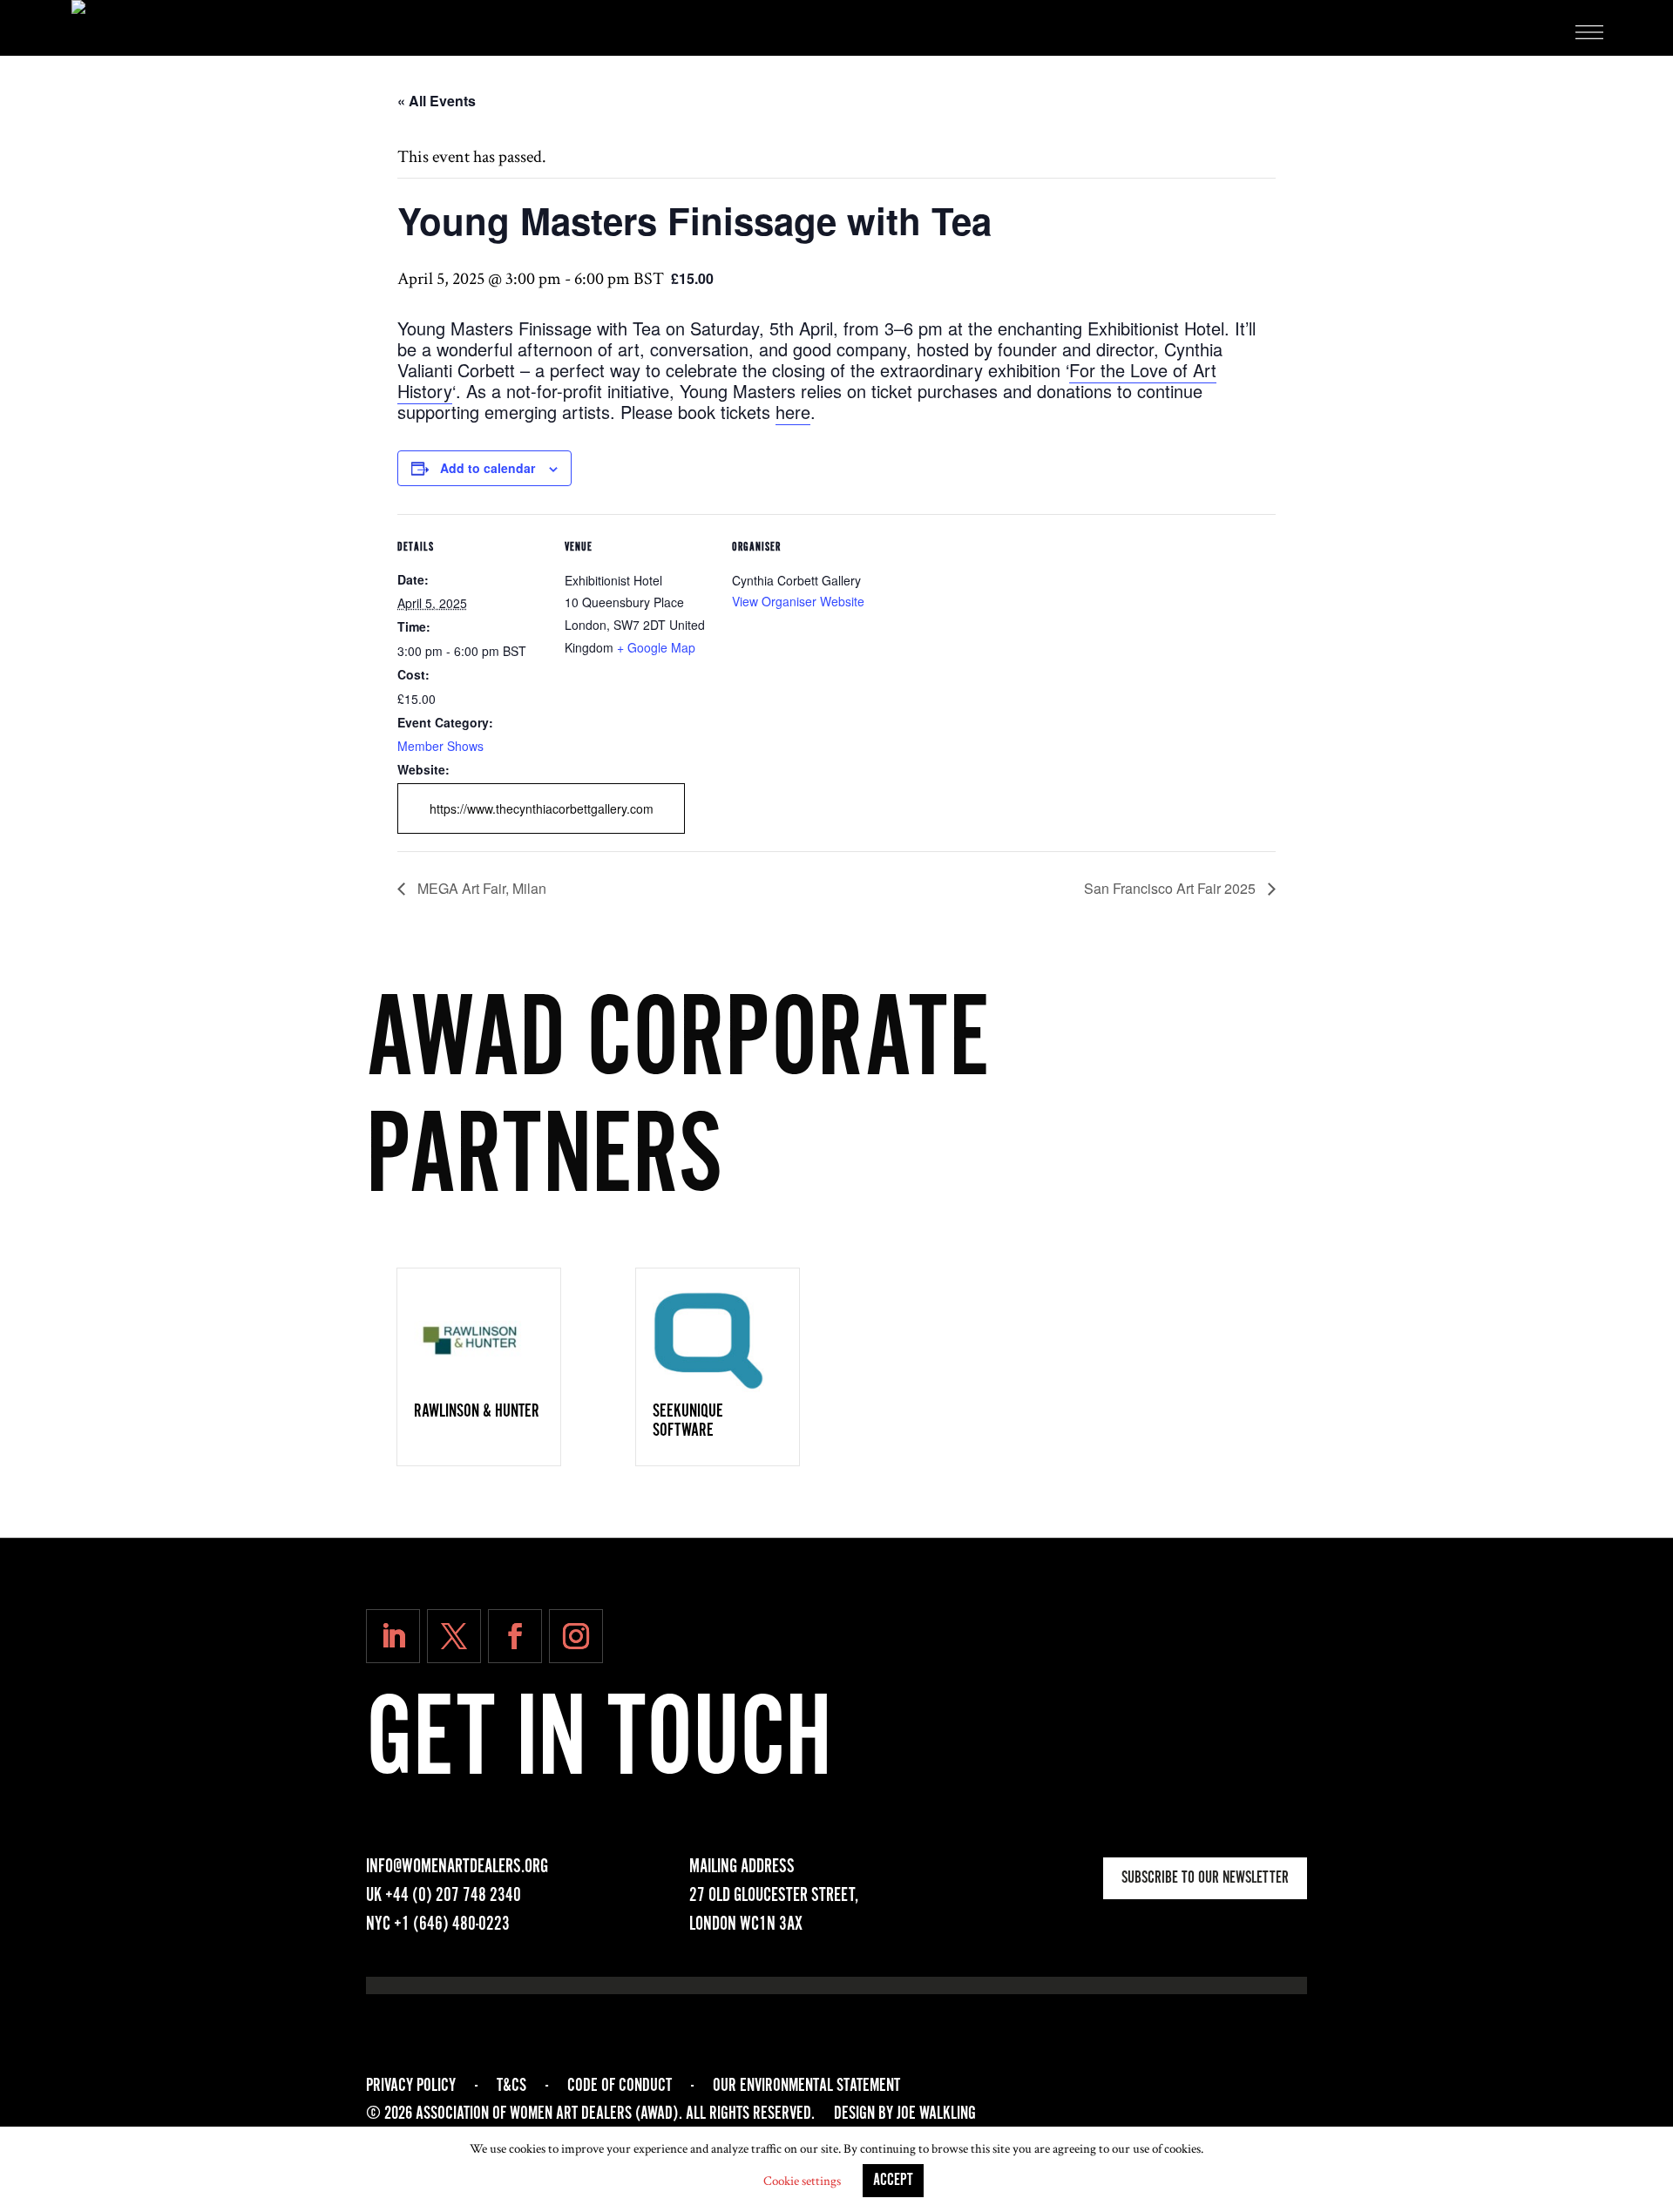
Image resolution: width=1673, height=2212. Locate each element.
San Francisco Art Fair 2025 (1172, 888)
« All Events (437, 101)
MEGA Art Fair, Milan (480, 888)
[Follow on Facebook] (515, 1636)
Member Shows (440, 746)
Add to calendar (488, 468)
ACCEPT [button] (893, 2181)
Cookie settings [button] (802, 2181)
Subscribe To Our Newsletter (1205, 1878)
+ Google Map (656, 647)
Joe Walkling (936, 2114)
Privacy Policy (411, 2086)
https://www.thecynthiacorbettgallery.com (542, 808)
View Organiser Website (798, 601)
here (793, 412)
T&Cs (511, 2086)
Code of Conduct (620, 2086)
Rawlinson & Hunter (477, 1411)
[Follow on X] (454, 1636)
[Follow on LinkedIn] (393, 1636)
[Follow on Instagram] (576, 1636)
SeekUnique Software (688, 1421)
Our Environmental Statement (806, 2086)
